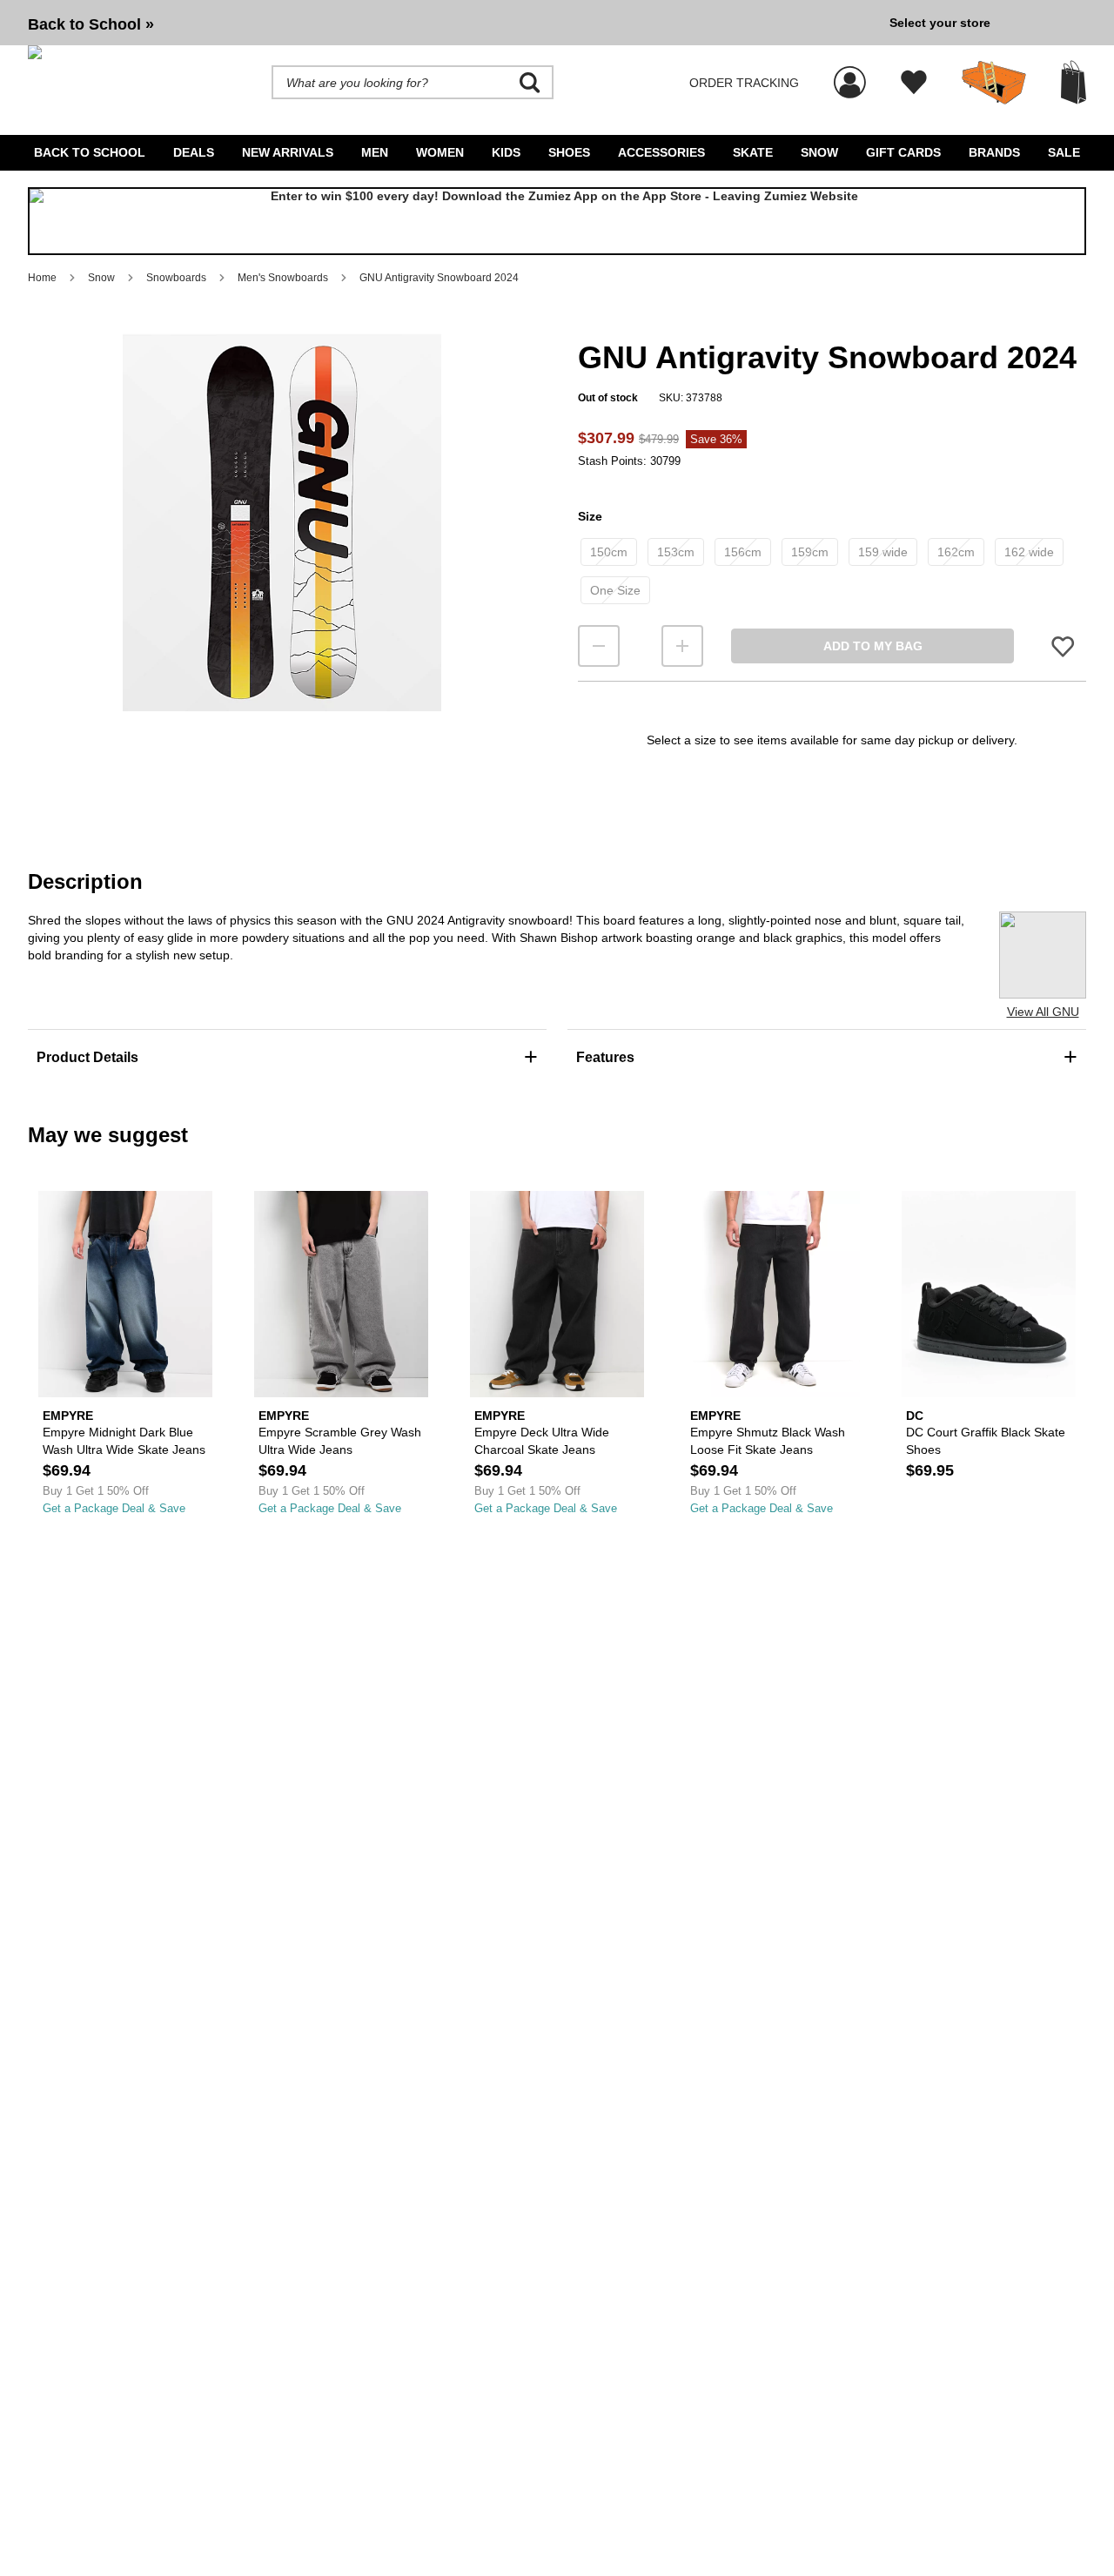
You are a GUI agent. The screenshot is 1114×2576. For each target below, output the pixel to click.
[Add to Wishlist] (1063, 646)
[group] (452, 23)
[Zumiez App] (557, 221)
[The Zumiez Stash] (994, 83)
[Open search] (530, 83)
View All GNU (1043, 1012)
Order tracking (744, 83)
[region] (282, 551)
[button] (282, 522)
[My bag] (1074, 82)
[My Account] (850, 73)
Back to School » (91, 24)
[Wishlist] (914, 83)
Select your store (940, 23)
